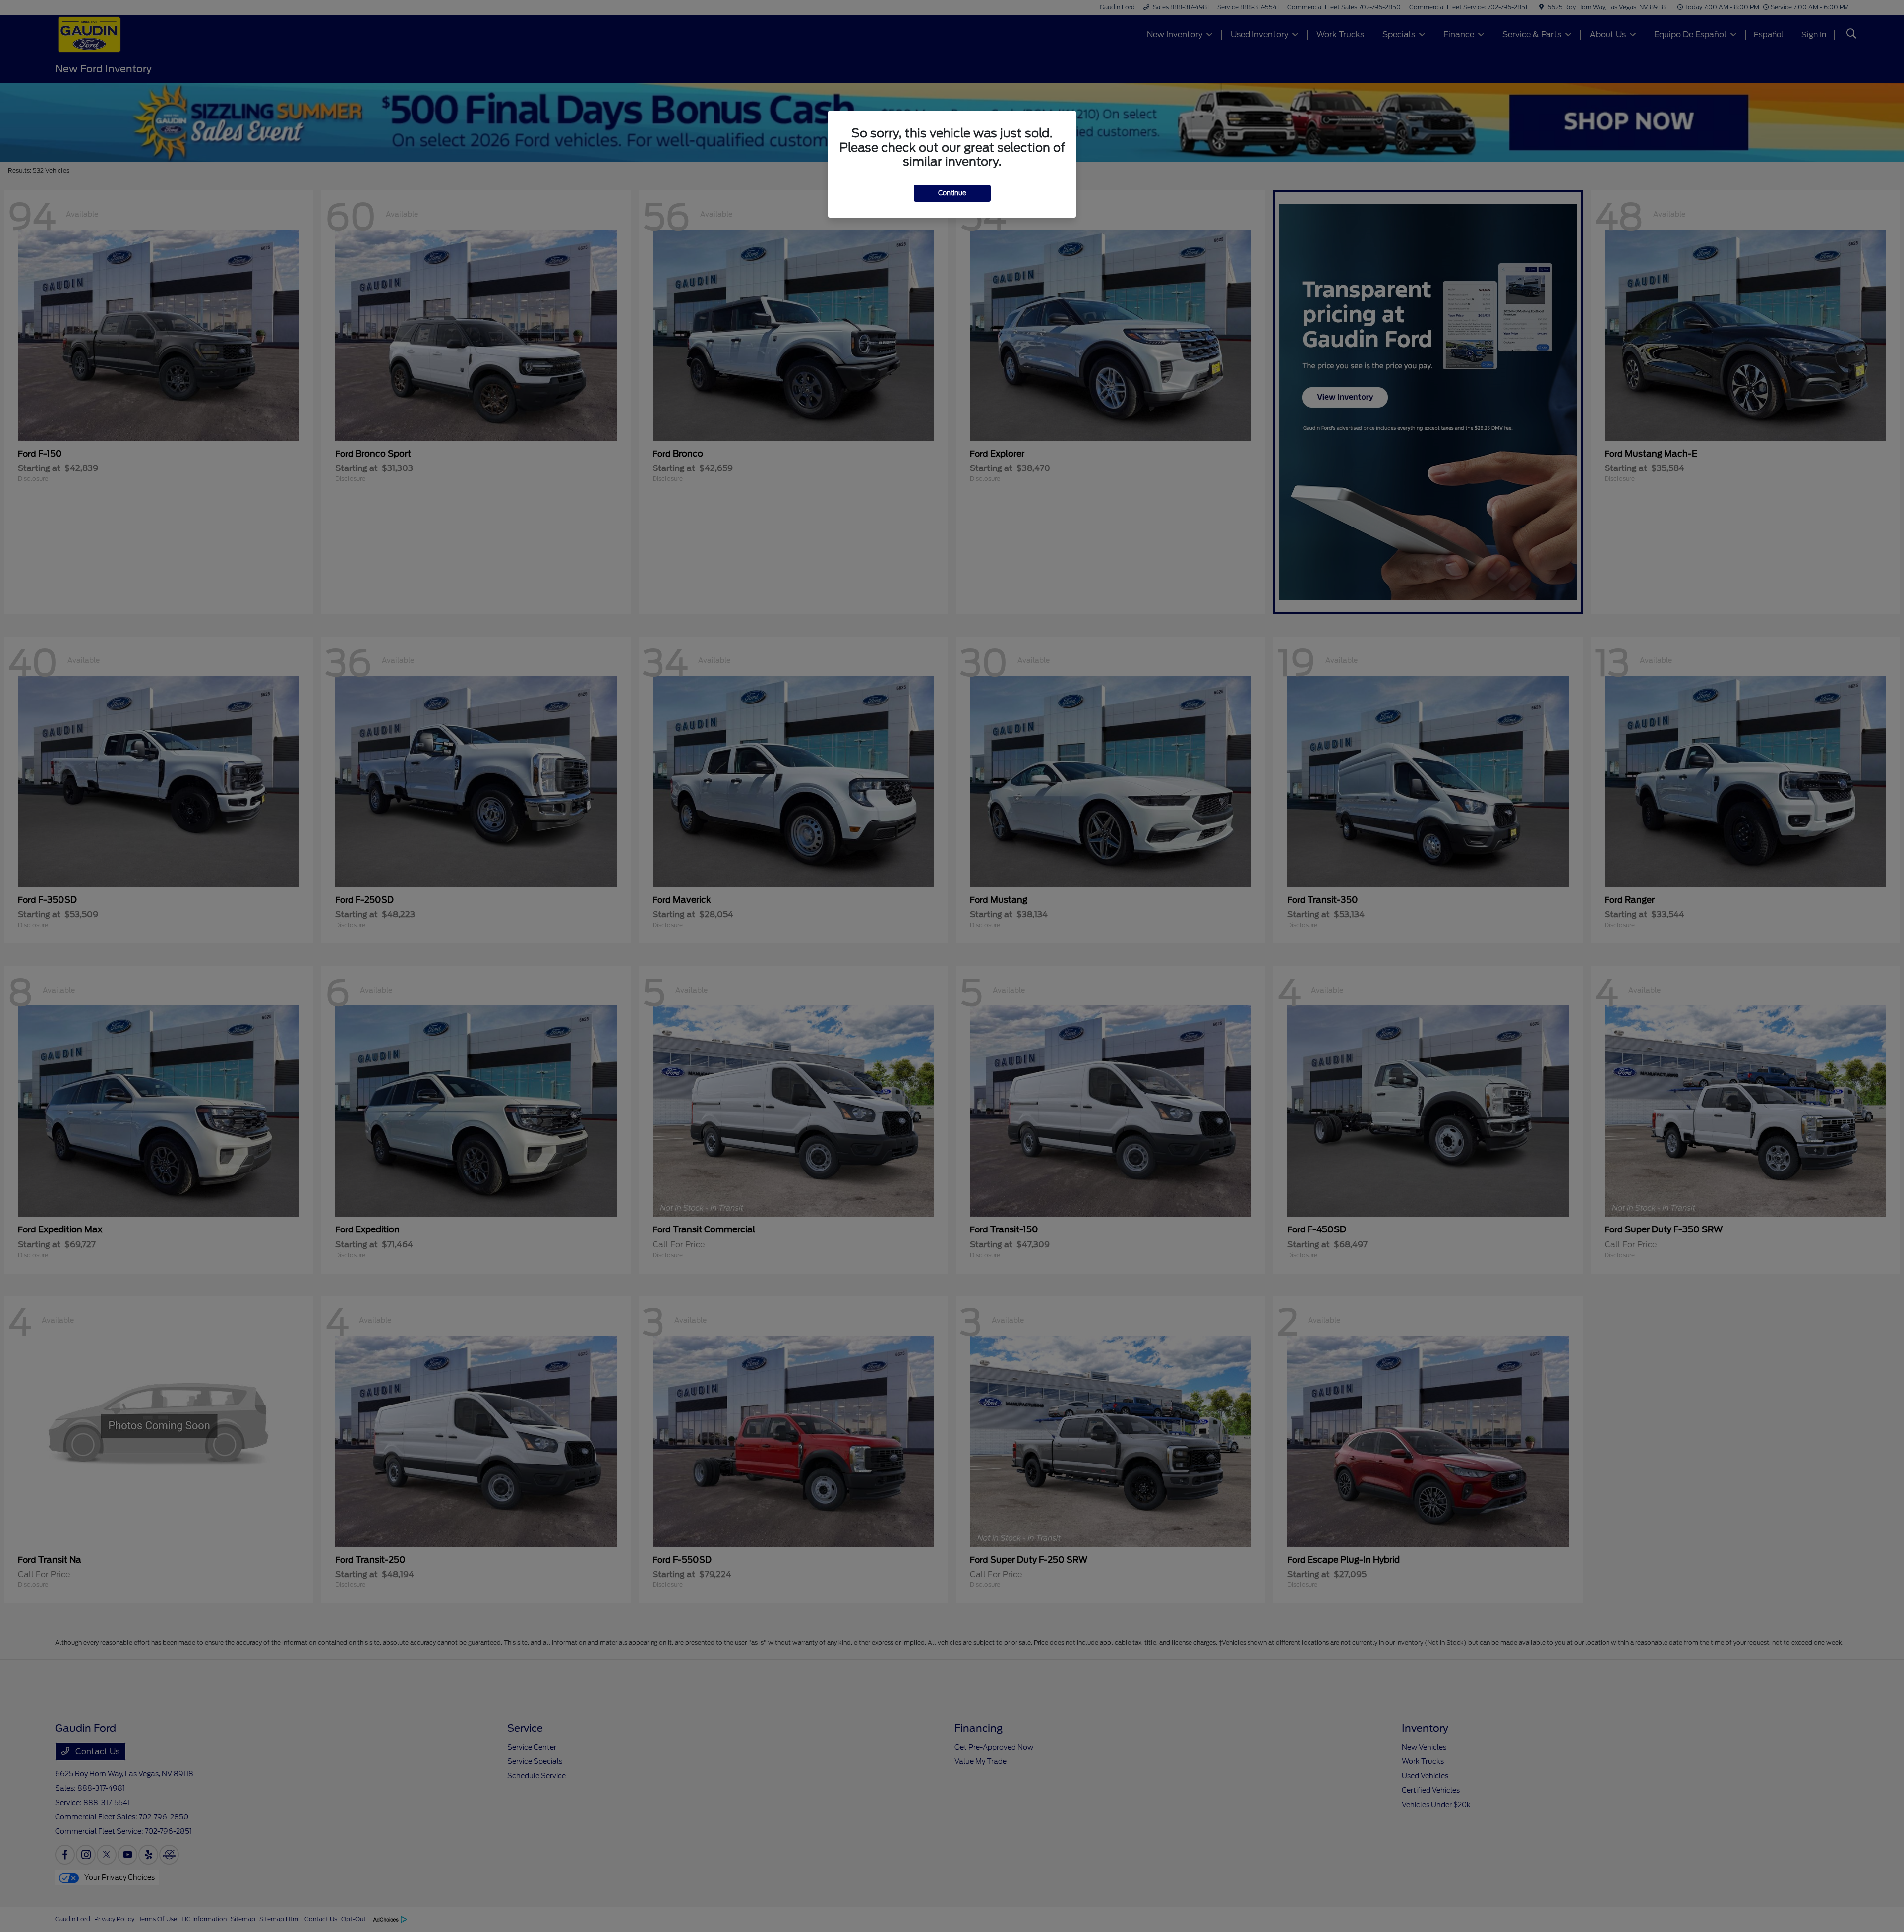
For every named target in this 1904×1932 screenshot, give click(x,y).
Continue (952, 193)
